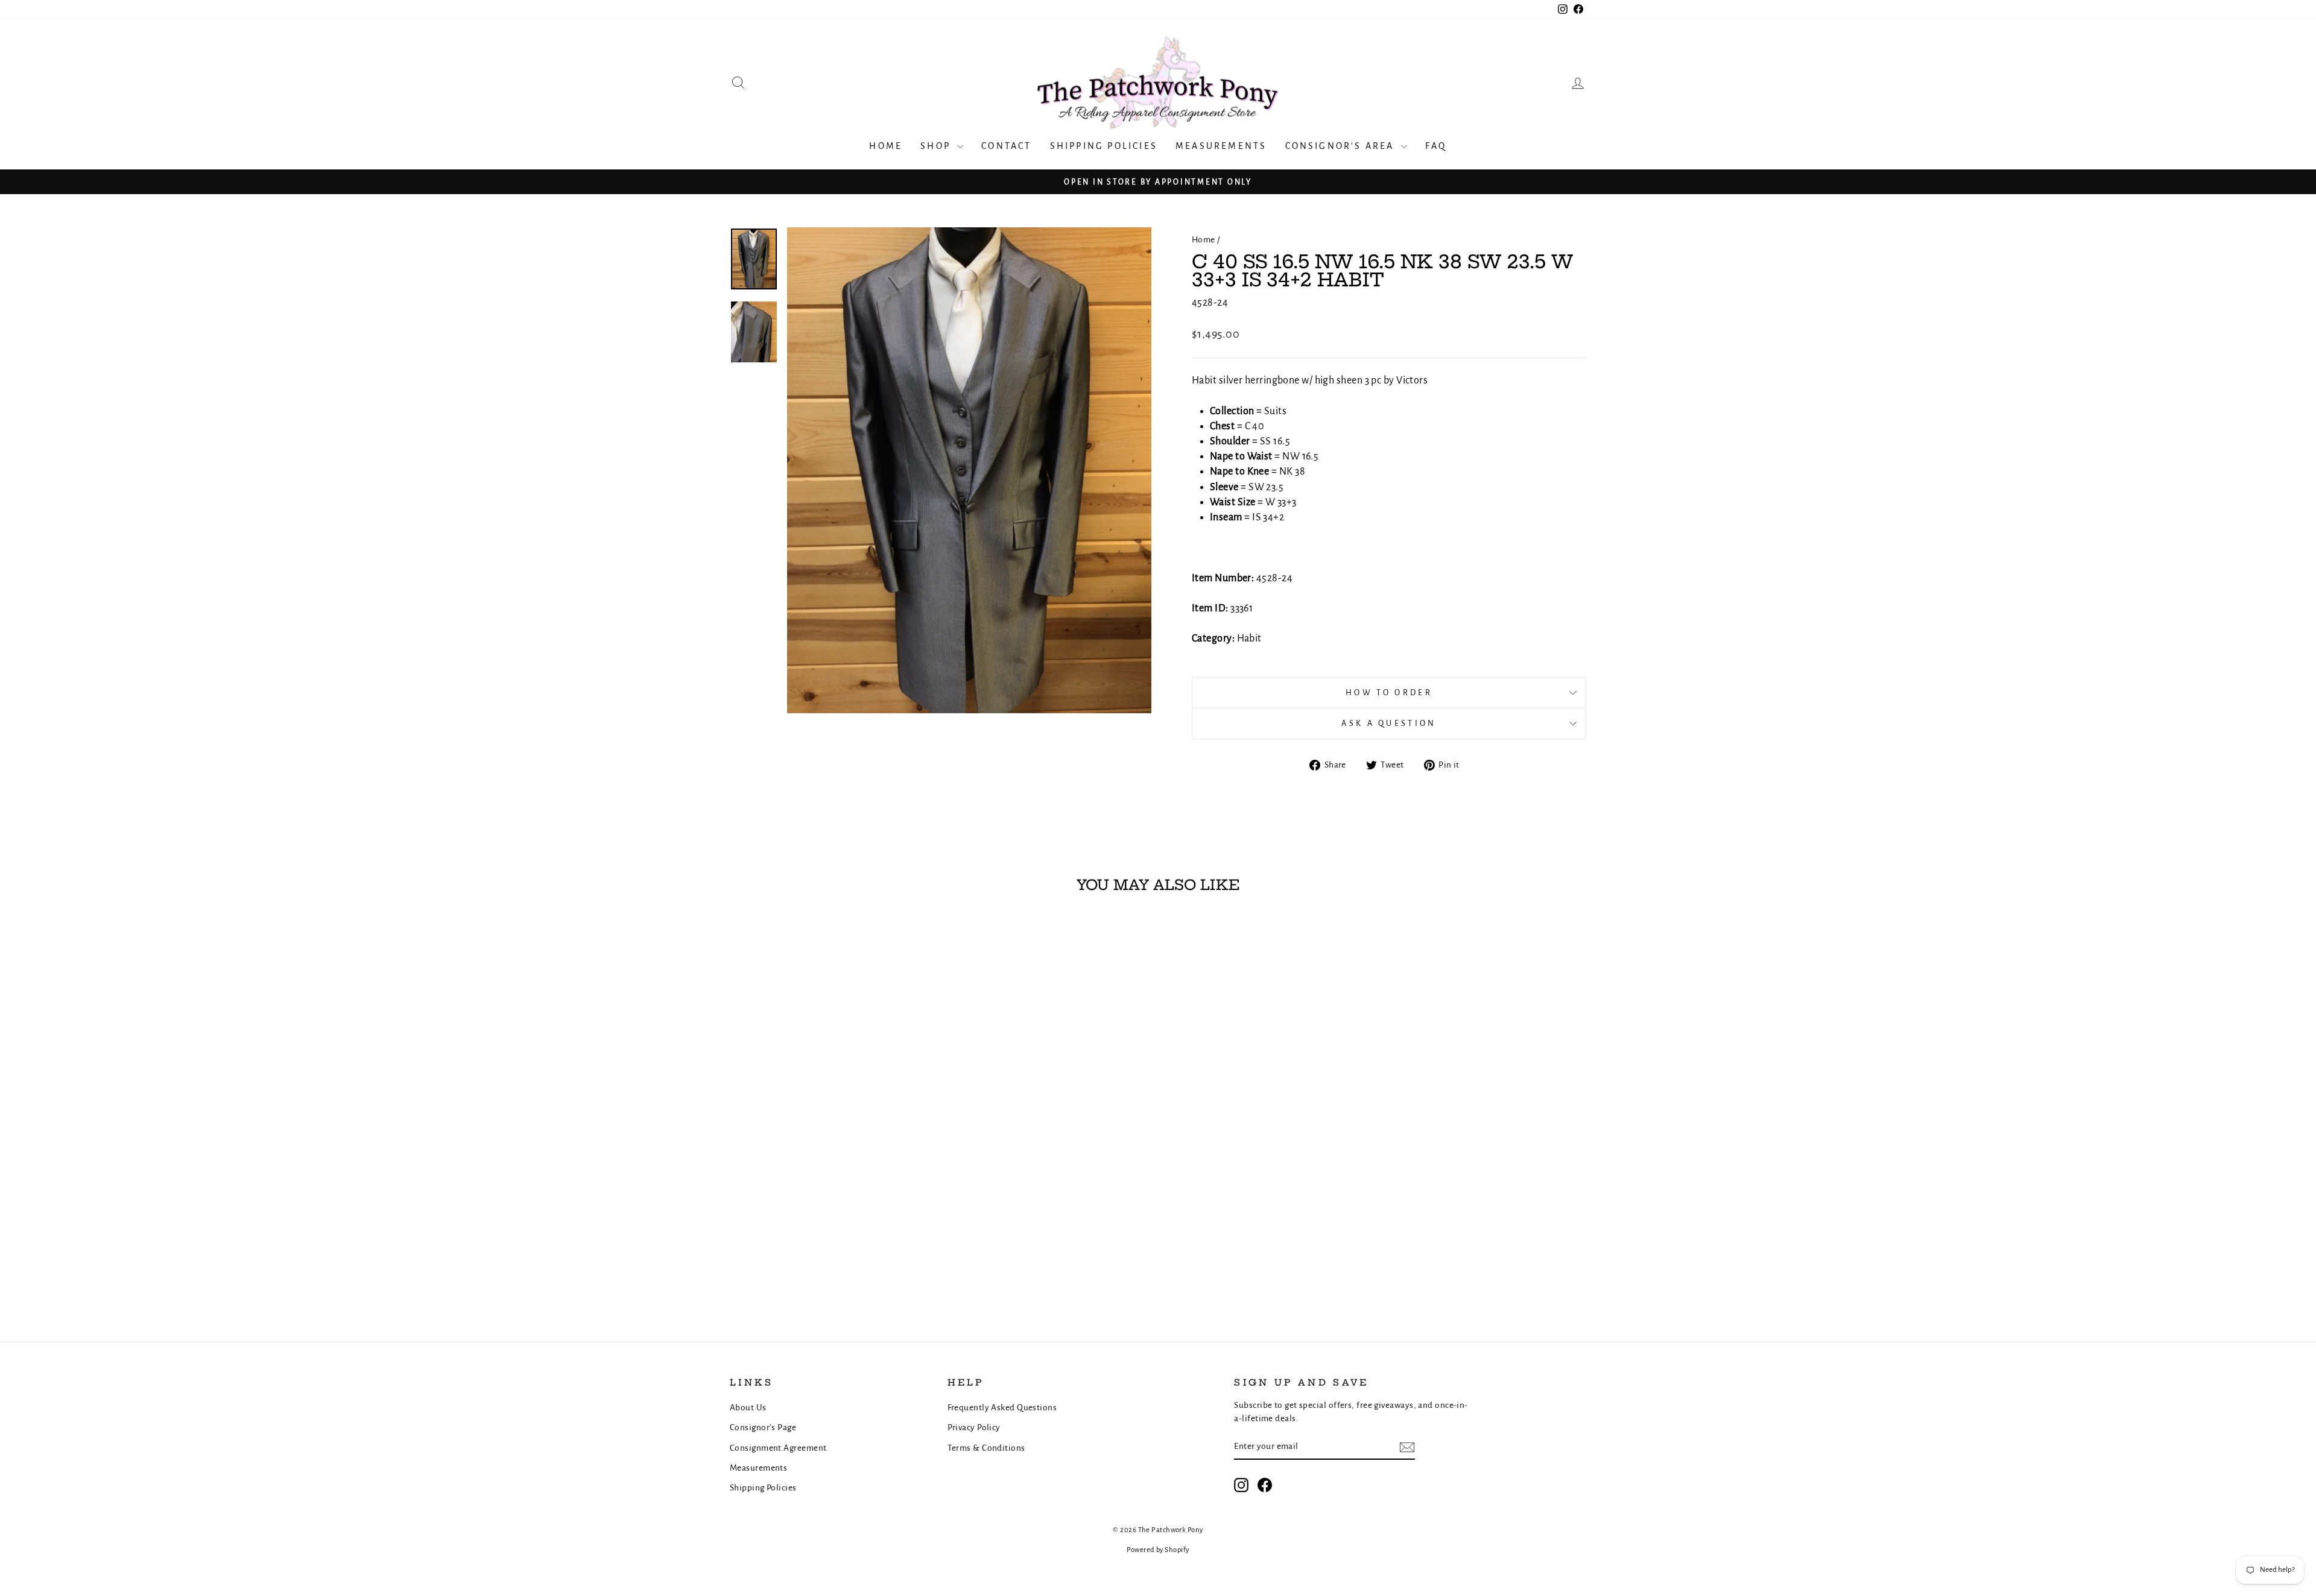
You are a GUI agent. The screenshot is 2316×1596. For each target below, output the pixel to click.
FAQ (1436, 146)
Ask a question (1389, 723)
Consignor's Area (1342, 146)
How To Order (1389, 692)
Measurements (1221, 146)
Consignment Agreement (778, 1448)
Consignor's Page (763, 1427)
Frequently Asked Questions (1002, 1408)
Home (886, 146)
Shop (937, 146)
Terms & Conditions (986, 1448)
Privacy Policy (974, 1427)
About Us (748, 1408)
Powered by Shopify (1158, 1550)
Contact (1006, 146)
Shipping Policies (1104, 146)
